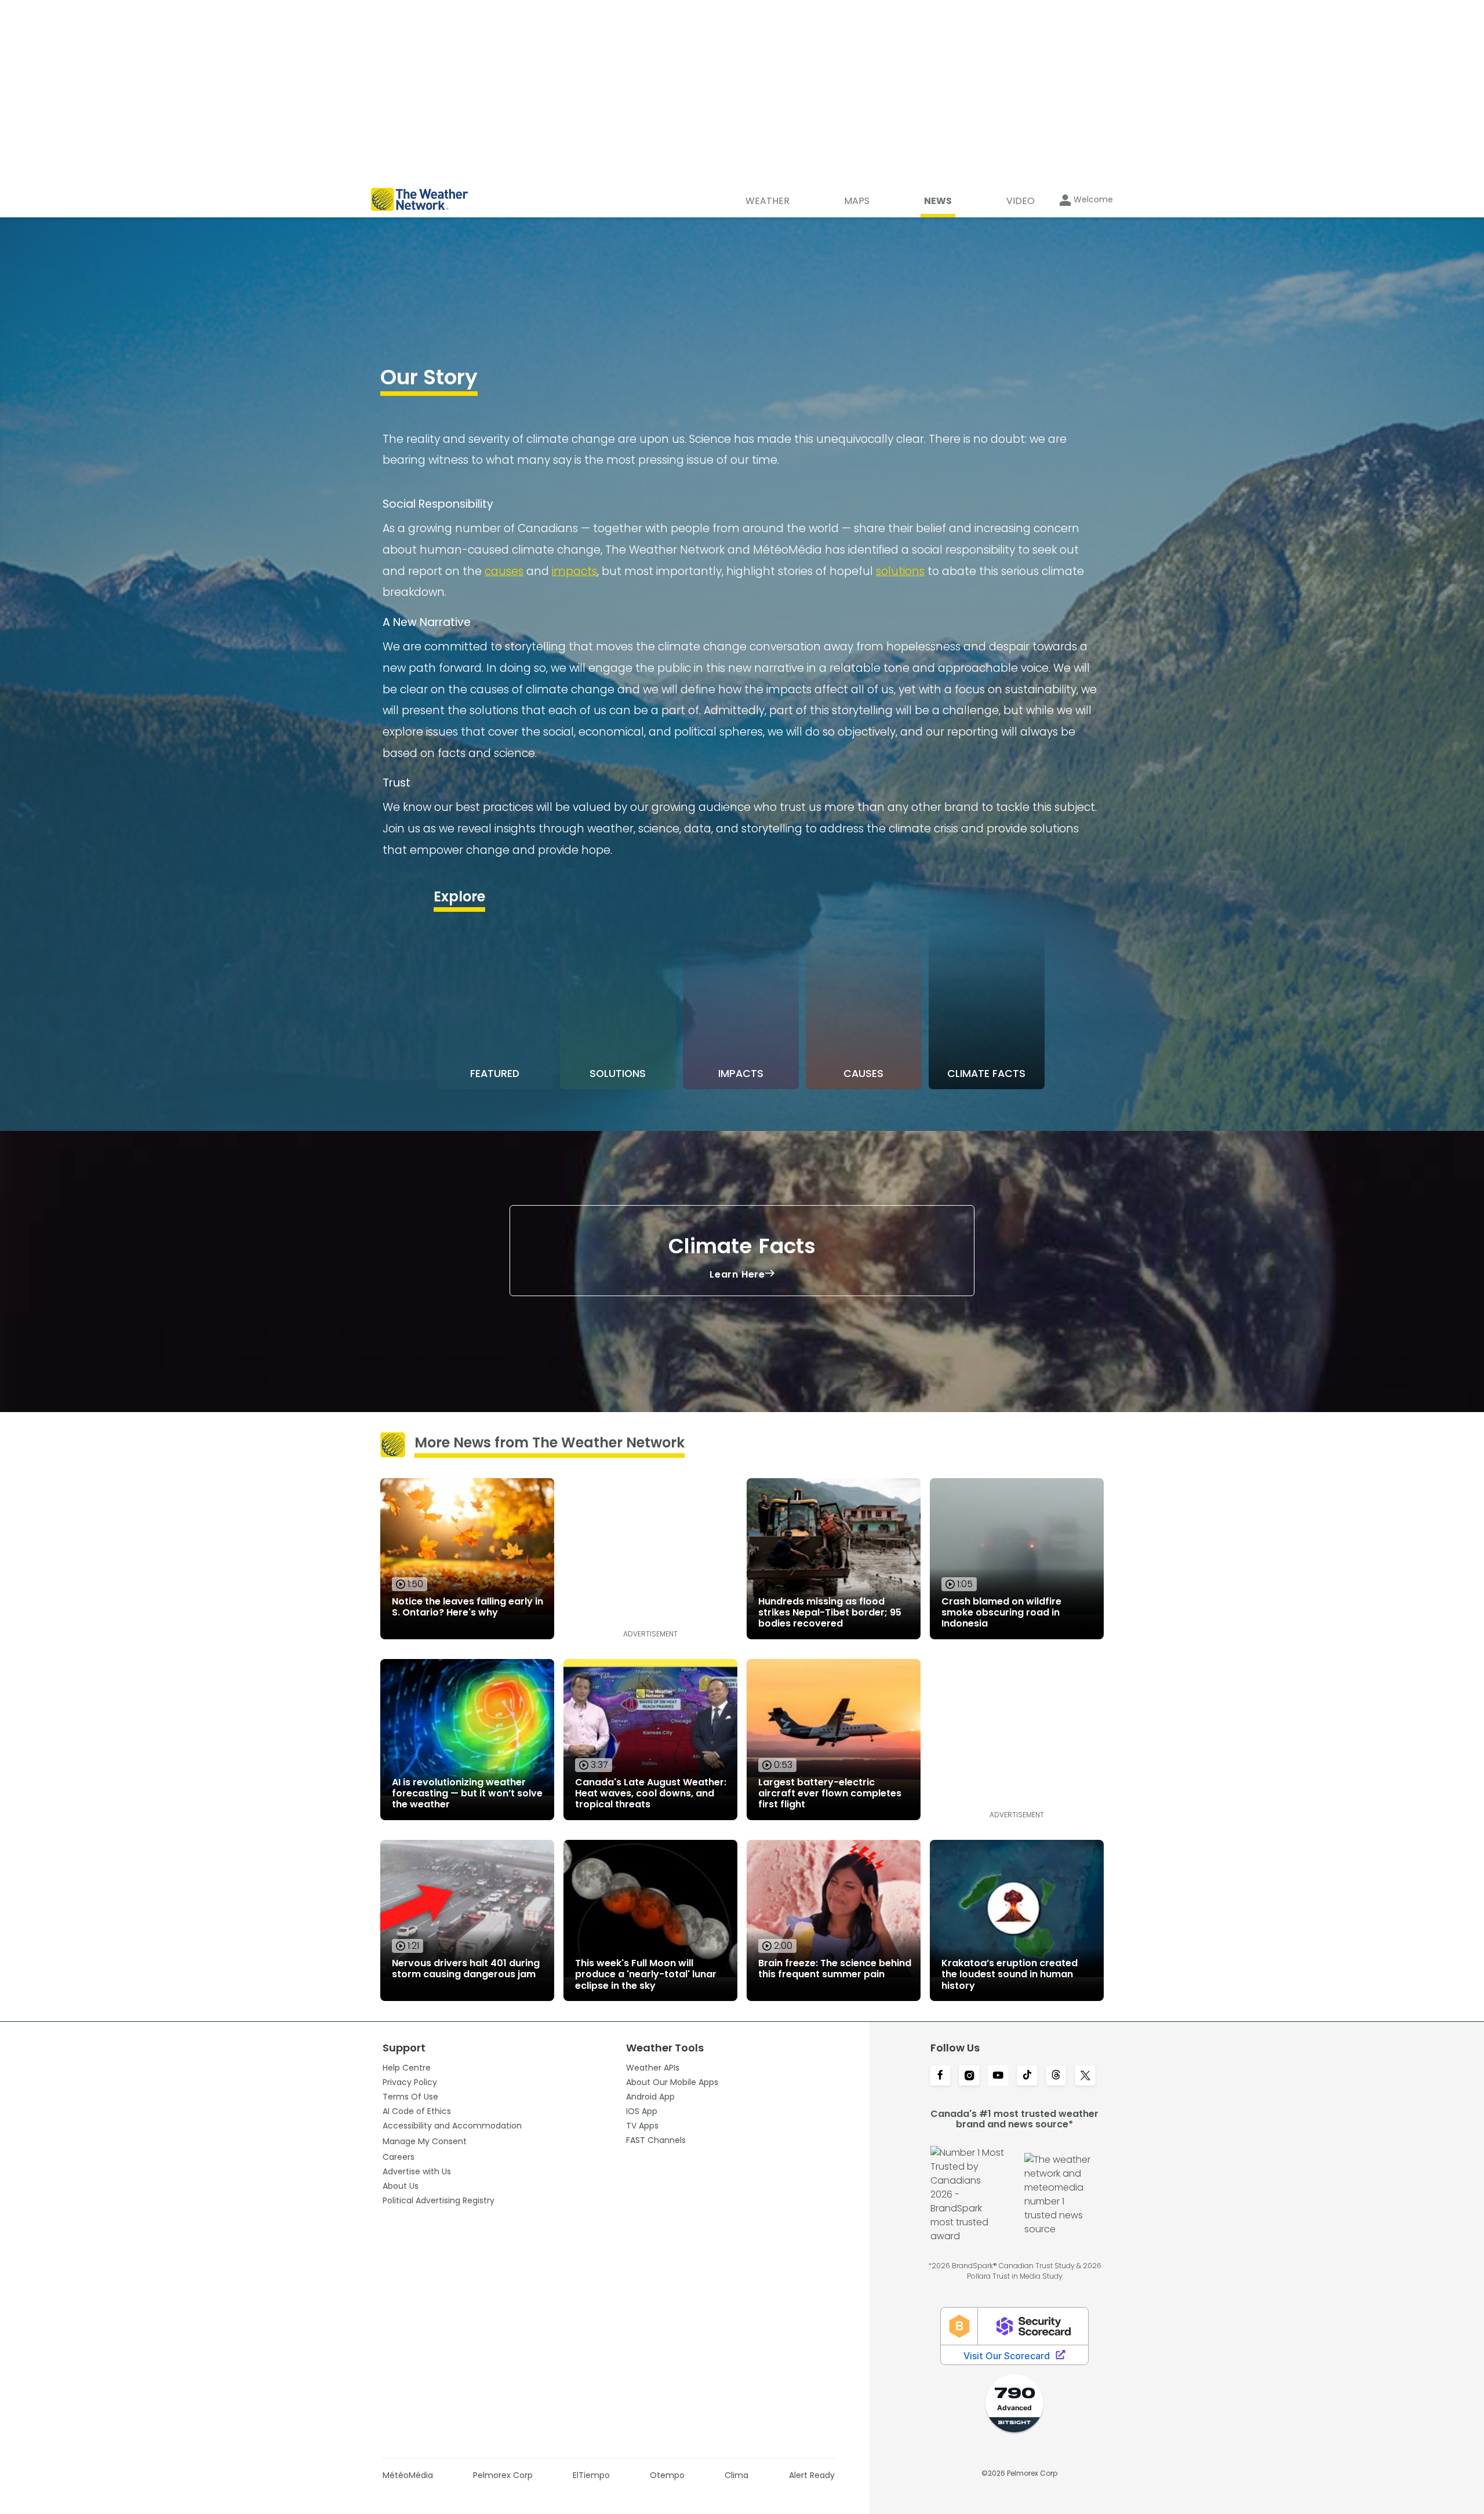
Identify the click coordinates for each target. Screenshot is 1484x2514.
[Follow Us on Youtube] (998, 2076)
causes (504, 571)
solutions (900, 571)
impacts (574, 571)
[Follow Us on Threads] (1056, 2076)
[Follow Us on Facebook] (940, 2076)
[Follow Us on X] (1085, 2076)
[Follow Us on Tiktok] (1027, 2076)
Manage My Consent (425, 2141)
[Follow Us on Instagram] (969, 2076)
